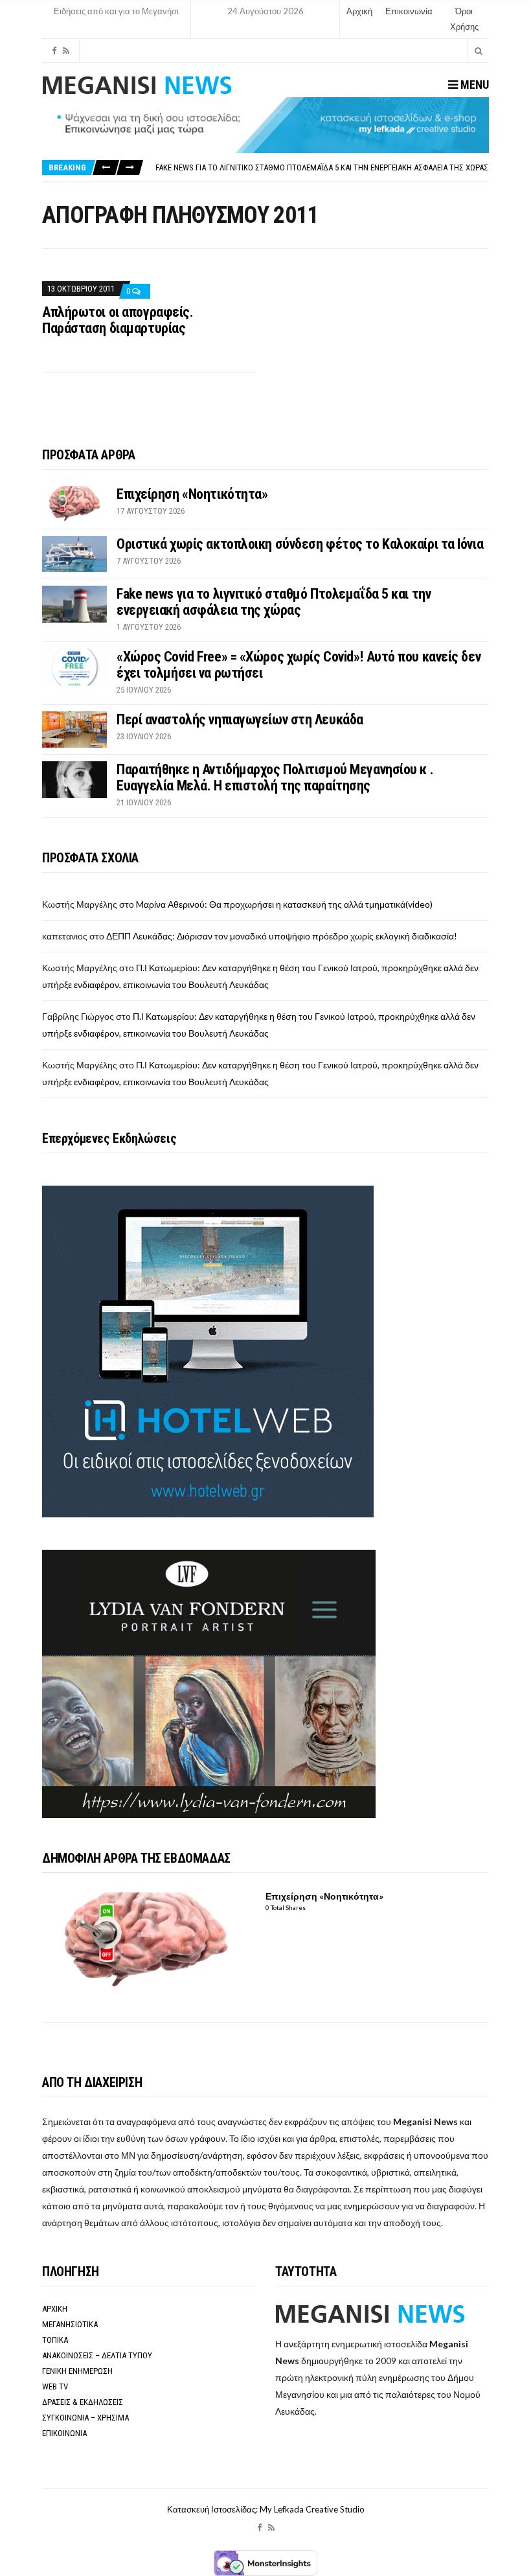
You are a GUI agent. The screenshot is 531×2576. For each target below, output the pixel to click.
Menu (473, 85)
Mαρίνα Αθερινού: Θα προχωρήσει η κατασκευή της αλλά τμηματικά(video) (284, 904)
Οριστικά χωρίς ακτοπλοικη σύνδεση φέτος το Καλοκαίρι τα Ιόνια (300, 544)
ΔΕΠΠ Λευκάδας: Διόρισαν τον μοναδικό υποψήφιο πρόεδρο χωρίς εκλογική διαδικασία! (282, 936)
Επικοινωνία (409, 11)
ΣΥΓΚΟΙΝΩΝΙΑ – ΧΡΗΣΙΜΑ (85, 2418)
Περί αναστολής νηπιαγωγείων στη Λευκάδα (240, 719)
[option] (322, 167)
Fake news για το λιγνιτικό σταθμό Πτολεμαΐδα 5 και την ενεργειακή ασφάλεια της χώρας (322, 167)
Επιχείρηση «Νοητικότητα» (192, 494)
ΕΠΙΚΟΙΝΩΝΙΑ (64, 2433)
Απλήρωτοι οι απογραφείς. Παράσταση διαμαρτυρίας (118, 320)
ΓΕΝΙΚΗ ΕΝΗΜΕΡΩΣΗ (77, 2371)
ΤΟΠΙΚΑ (55, 2340)
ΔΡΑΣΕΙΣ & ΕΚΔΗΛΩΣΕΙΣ (83, 2402)
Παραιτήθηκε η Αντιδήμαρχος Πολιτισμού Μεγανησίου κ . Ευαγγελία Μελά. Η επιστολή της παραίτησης (275, 777)
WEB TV (55, 2386)
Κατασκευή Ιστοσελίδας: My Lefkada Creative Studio (266, 2509)
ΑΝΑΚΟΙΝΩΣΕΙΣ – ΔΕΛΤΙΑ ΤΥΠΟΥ (97, 2355)
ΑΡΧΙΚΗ (55, 2309)
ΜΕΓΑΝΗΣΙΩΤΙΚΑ (70, 2324)
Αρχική (359, 11)
